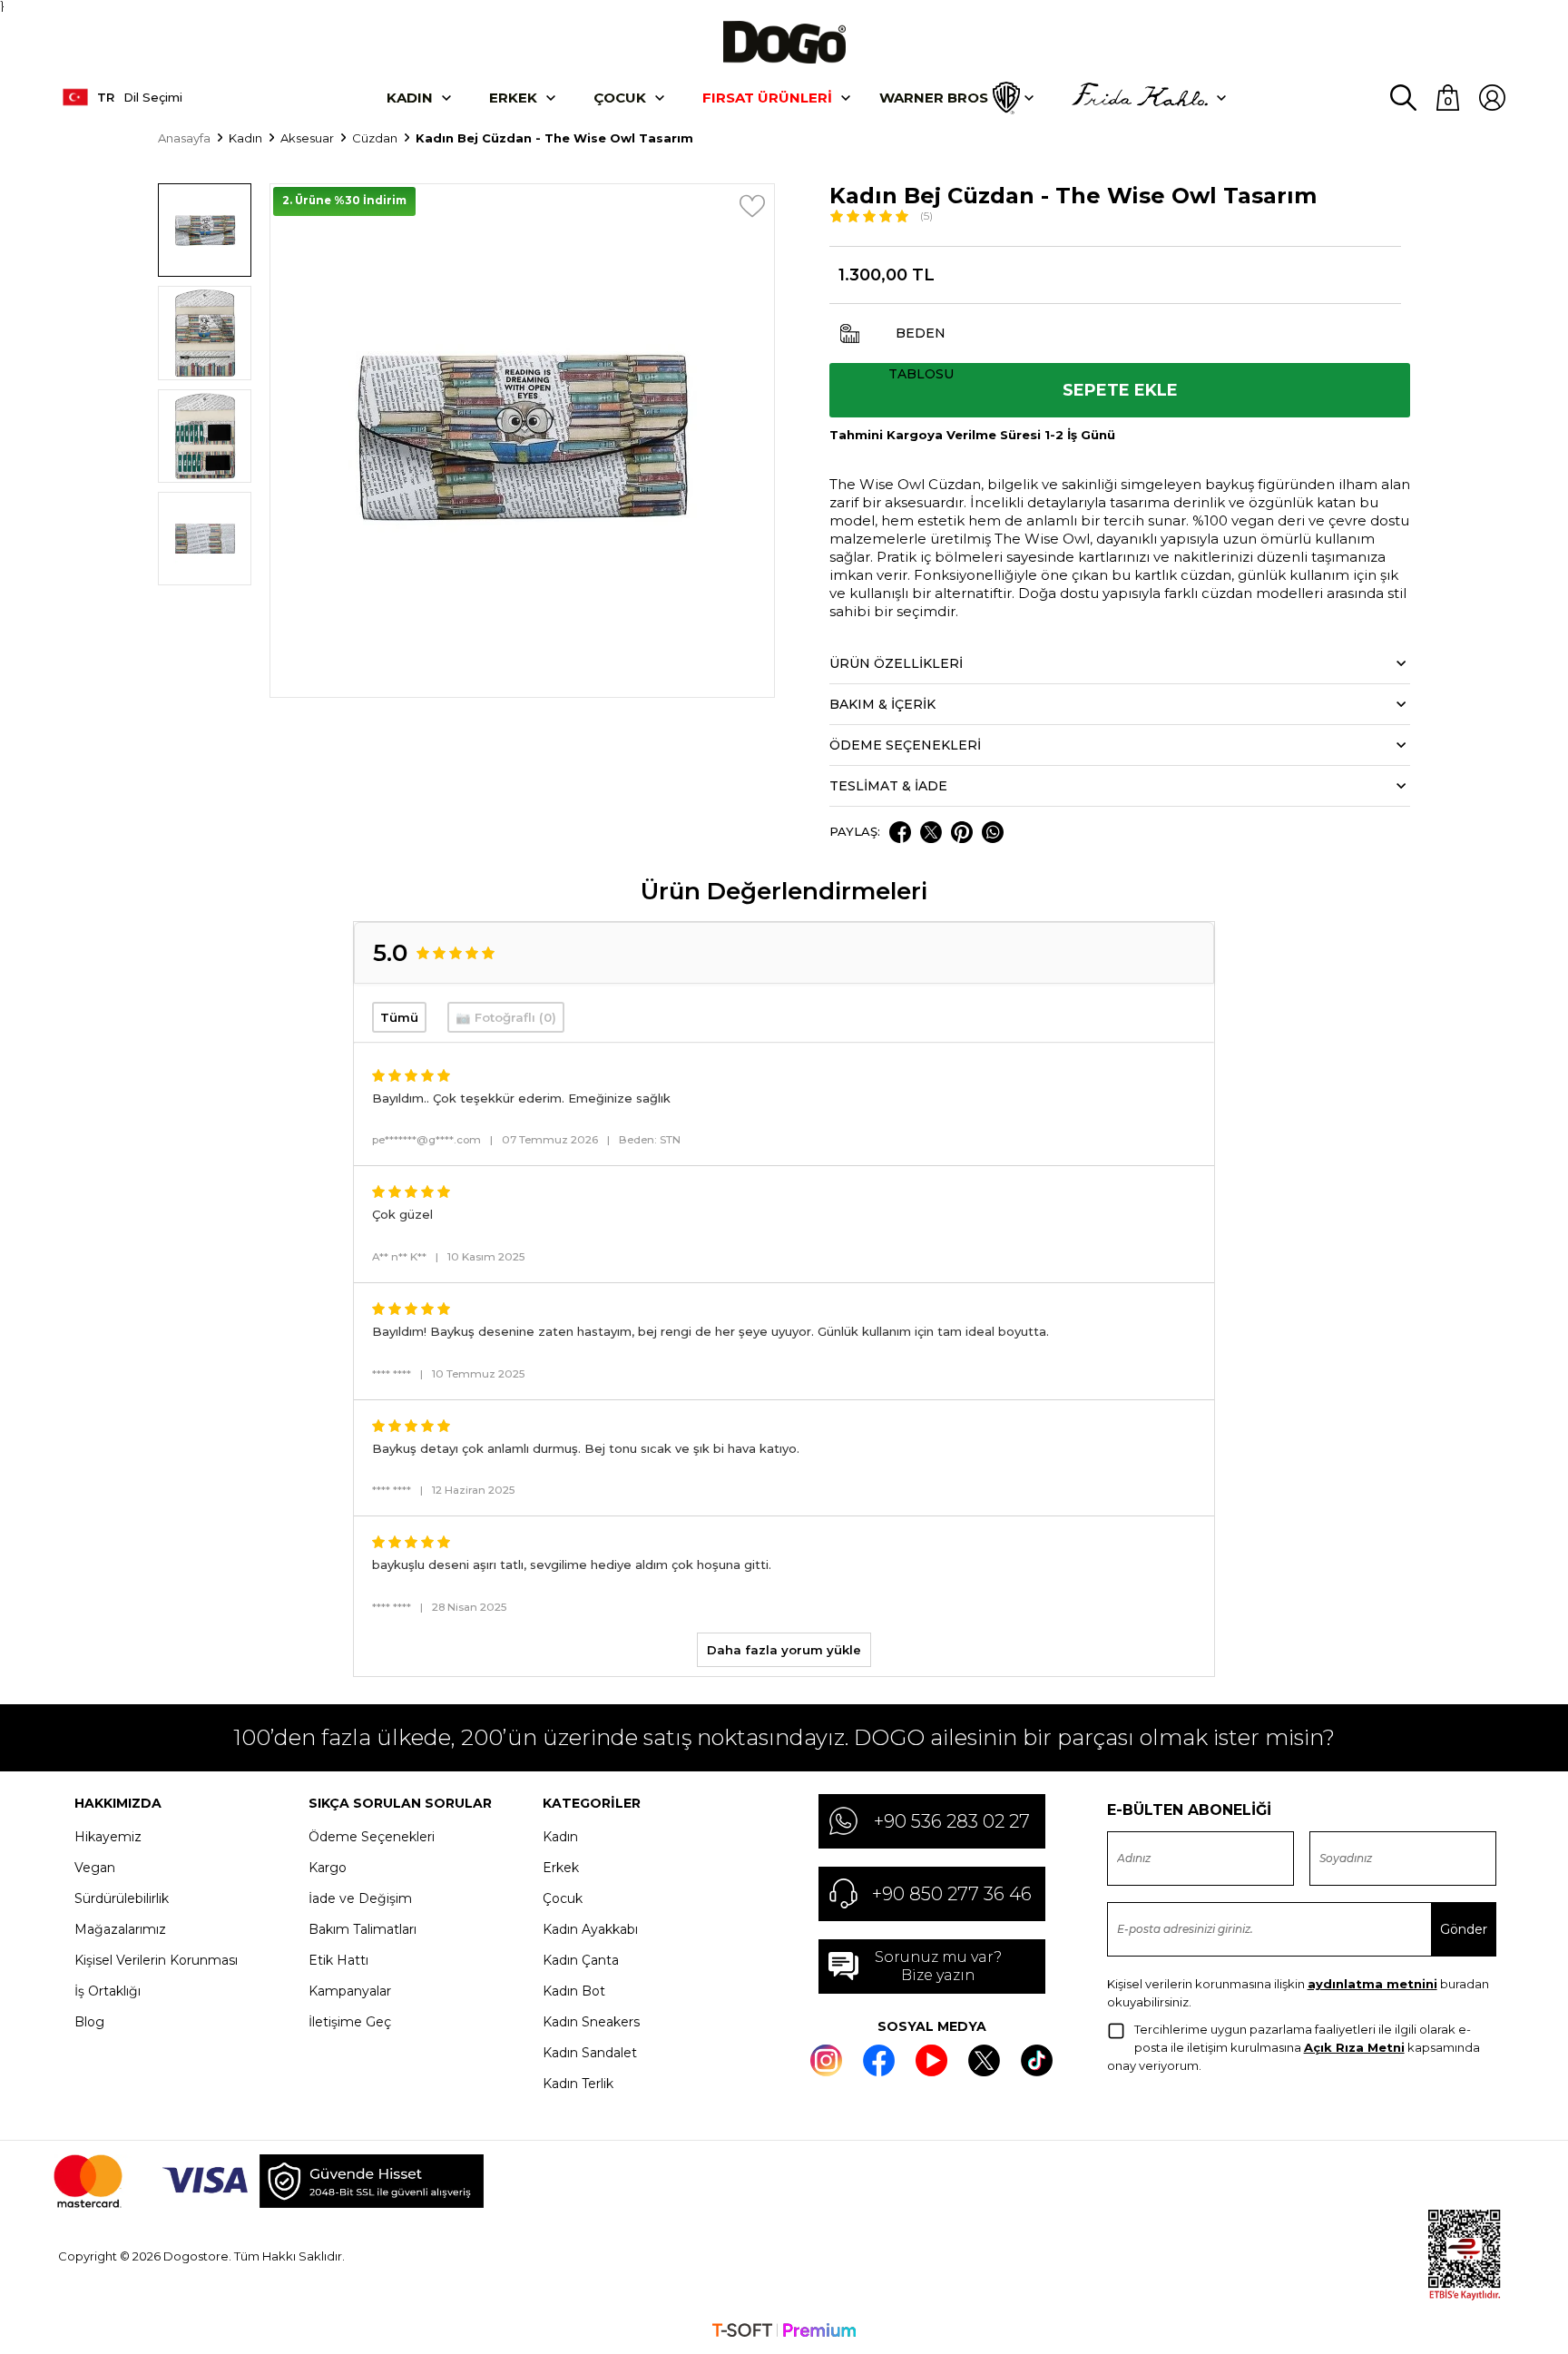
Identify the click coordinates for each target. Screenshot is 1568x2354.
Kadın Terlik (578, 2084)
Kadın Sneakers (591, 2022)
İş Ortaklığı (108, 1991)
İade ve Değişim (360, 1898)
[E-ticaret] (784, 2332)
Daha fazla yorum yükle (784, 1650)
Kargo (328, 1868)
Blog (89, 2022)
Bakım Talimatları (363, 1929)
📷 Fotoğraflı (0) (506, 1017)
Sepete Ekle (1120, 390)
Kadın (410, 98)
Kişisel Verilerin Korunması (156, 1960)
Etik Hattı (338, 1960)
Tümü (399, 1017)
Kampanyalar (350, 1991)
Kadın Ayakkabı (590, 1929)
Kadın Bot (574, 1991)
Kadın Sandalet (590, 2053)
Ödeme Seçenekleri (372, 1837)
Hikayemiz (108, 1837)
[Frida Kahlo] (1140, 98)
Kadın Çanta (581, 1960)
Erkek (513, 98)
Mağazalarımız (120, 1929)
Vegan (95, 1868)
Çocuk (620, 98)
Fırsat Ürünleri (767, 98)
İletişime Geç (350, 2022)
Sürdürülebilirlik (122, 1898)
